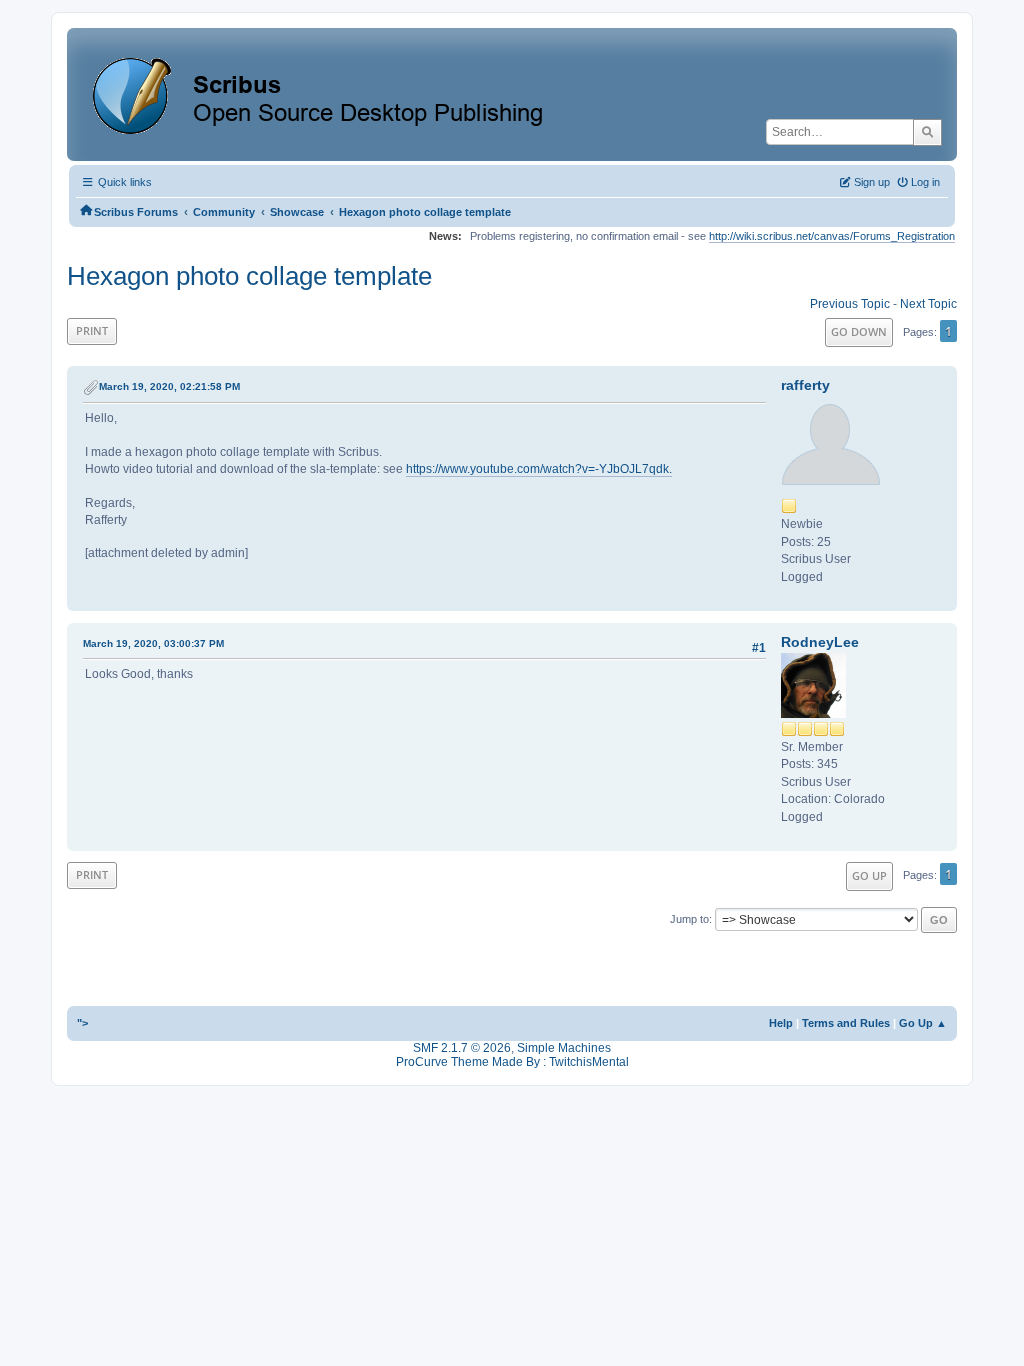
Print (92, 330)
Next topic (928, 304)
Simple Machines (564, 1048)
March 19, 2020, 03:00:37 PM (153, 643)
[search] (927, 132)
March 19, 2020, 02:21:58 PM (169, 386)
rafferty (805, 385)
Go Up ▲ (923, 1023)
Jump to (689, 919)
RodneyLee (820, 642)
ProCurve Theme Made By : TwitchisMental (512, 1062)
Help (781, 1023)
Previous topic (850, 304)
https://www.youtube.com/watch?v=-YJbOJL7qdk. (539, 469)
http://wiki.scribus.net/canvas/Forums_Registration (832, 236)
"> (82, 1023)
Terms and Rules (846, 1023)
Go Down (859, 331)
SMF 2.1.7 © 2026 (462, 1048)
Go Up (869, 875)
